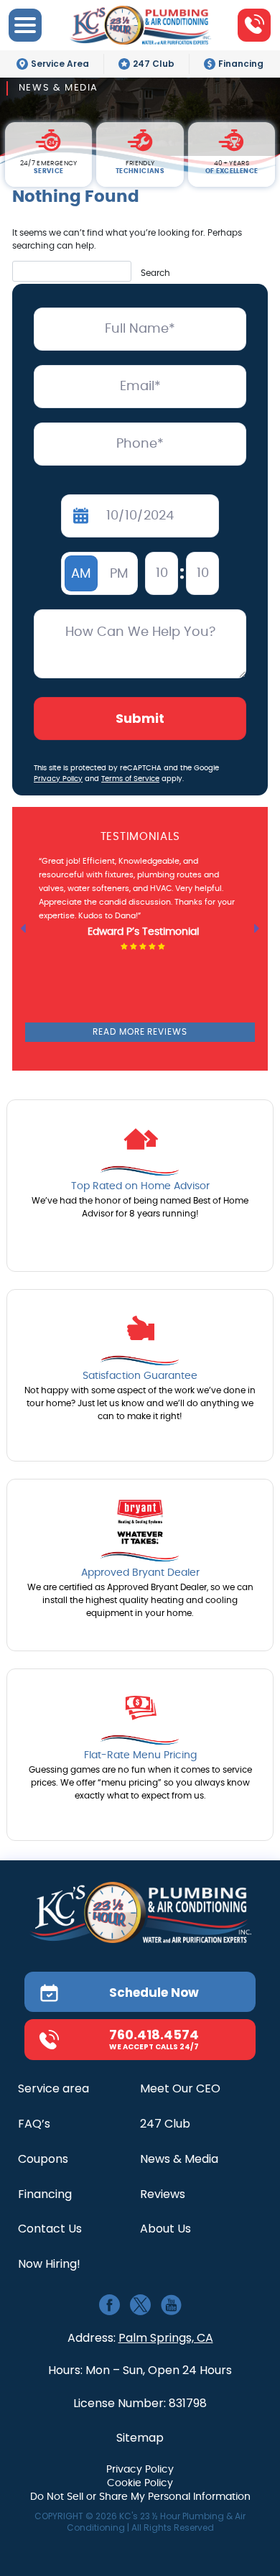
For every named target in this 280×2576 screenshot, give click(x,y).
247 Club (154, 64)
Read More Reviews (140, 1032)
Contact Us (50, 2229)
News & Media (179, 2160)
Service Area (60, 64)
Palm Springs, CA (166, 2338)
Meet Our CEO (180, 2089)
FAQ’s (34, 2124)
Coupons (43, 2160)
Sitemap (140, 2438)
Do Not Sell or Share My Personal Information (140, 2497)
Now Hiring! (49, 2265)
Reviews (163, 2195)
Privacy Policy (58, 779)
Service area (53, 2089)
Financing (241, 64)
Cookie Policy (140, 2483)
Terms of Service (130, 779)
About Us (165, 2229)
